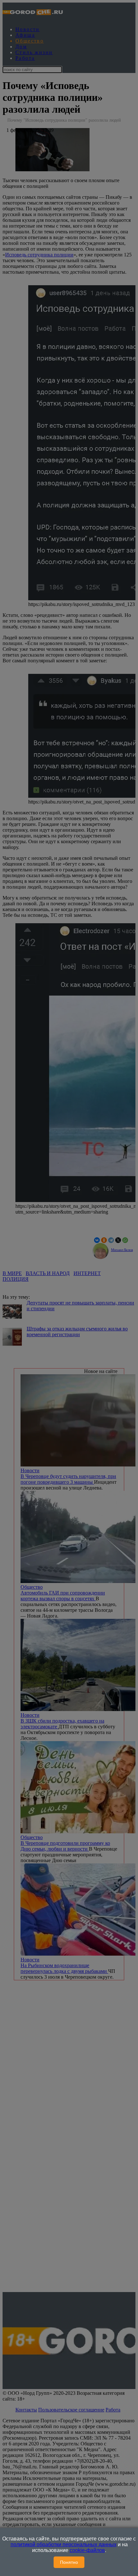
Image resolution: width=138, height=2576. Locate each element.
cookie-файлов (87, 2550)
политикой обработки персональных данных (64, 2544)
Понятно (69, 2562)
